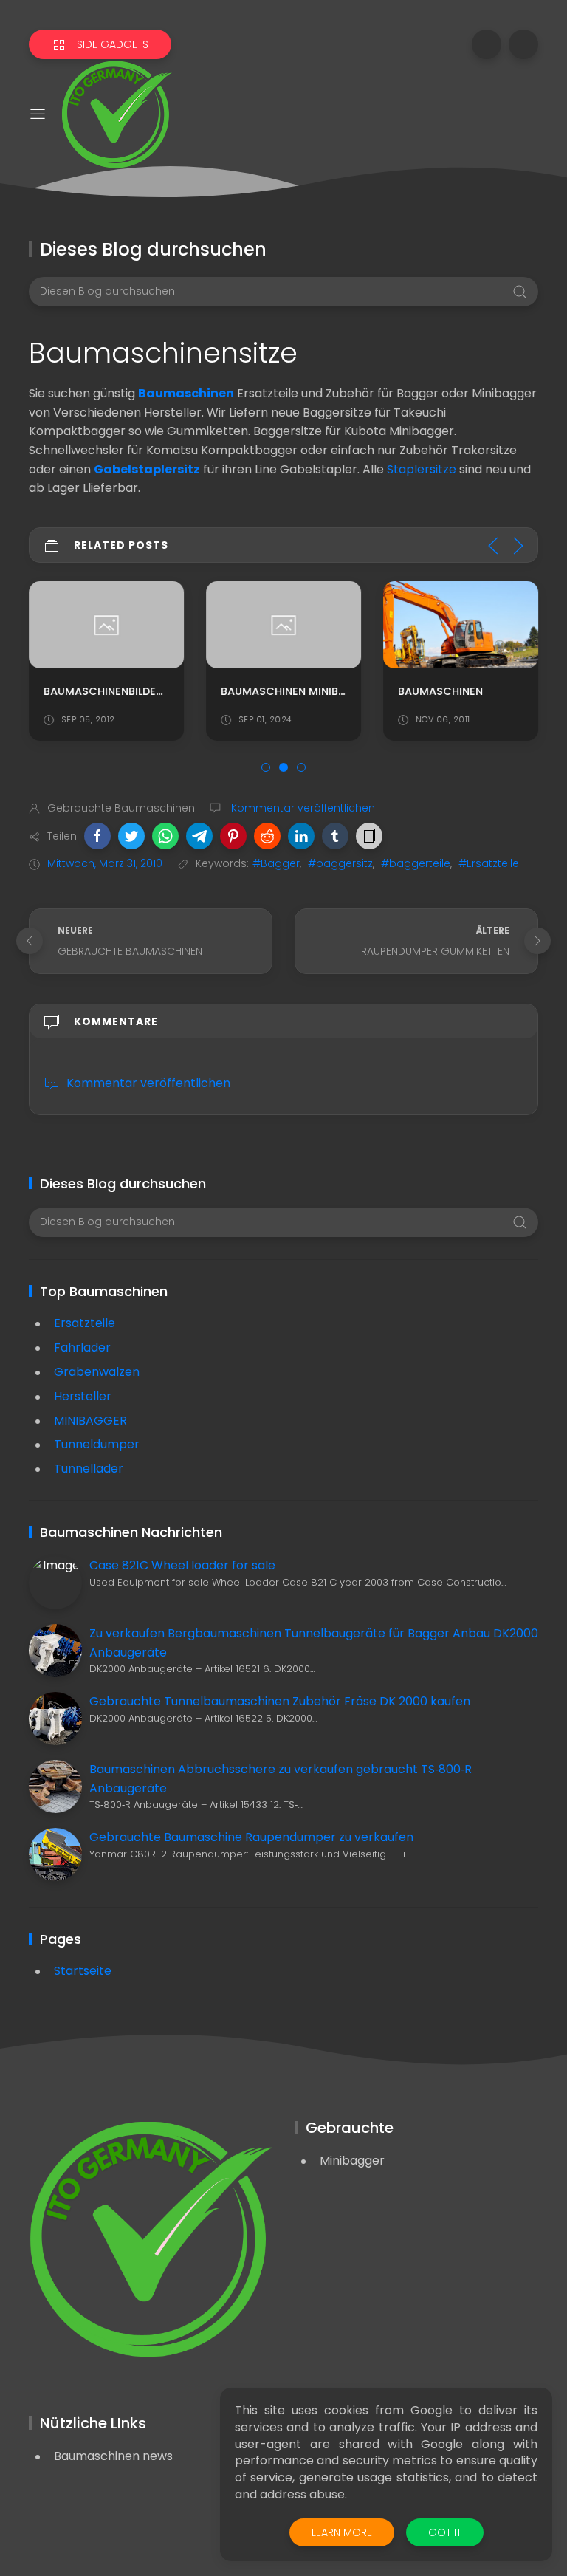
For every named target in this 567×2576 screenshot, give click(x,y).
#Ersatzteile (489, 863)
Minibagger (352, 2161)
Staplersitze (422, 469)
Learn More (342, 2532)
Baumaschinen (186, 393)
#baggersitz (340, 863)
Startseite (83, 1971)
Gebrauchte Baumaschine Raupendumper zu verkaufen (251, 1837)
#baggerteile (416, 863)
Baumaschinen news (113, 2456)
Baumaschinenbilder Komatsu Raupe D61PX (167, 691)
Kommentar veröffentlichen (302, 808)
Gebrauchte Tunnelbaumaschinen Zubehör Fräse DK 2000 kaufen (280, 1701)
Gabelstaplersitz (147, 469)
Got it (445, 2532)
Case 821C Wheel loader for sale (182, 1565)
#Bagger (276, 863)
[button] (97, 836)
